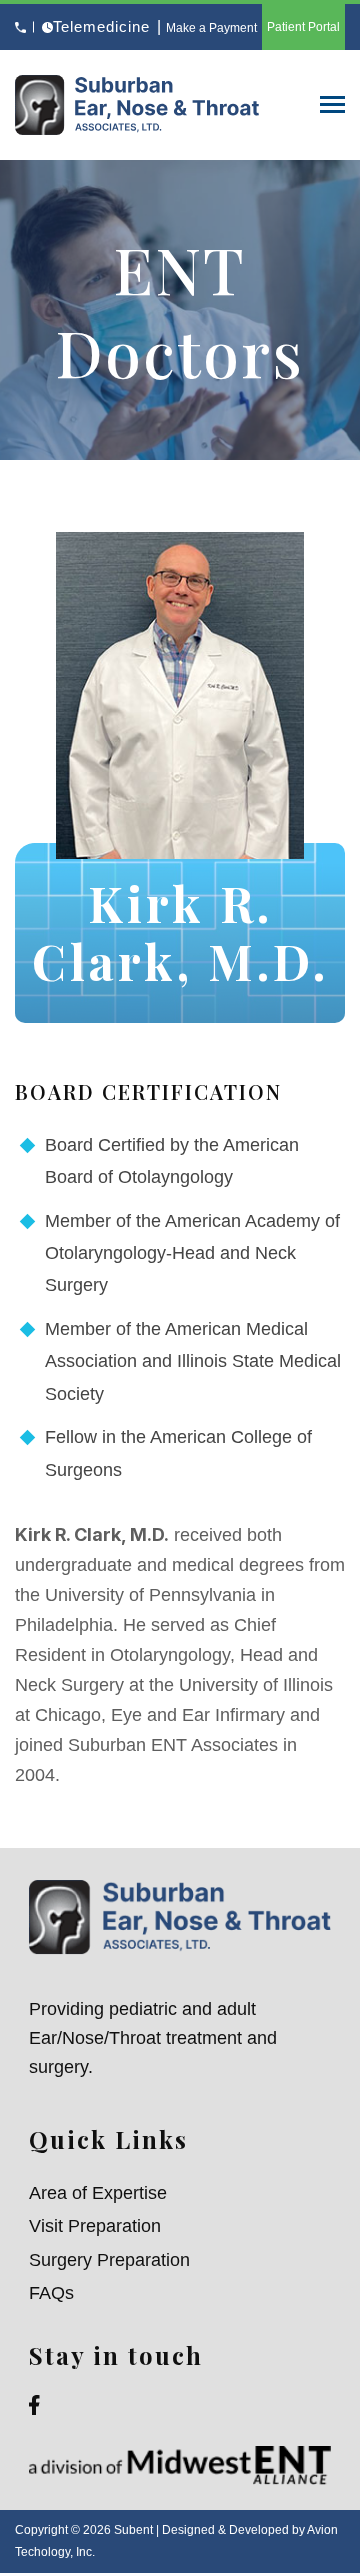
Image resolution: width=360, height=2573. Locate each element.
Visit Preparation (95, 2226)
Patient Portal (303, 27)
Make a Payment (211, 28)
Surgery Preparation (109, 2260)
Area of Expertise (98, 2193)
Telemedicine (101, 26)
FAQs (51, 2293)
